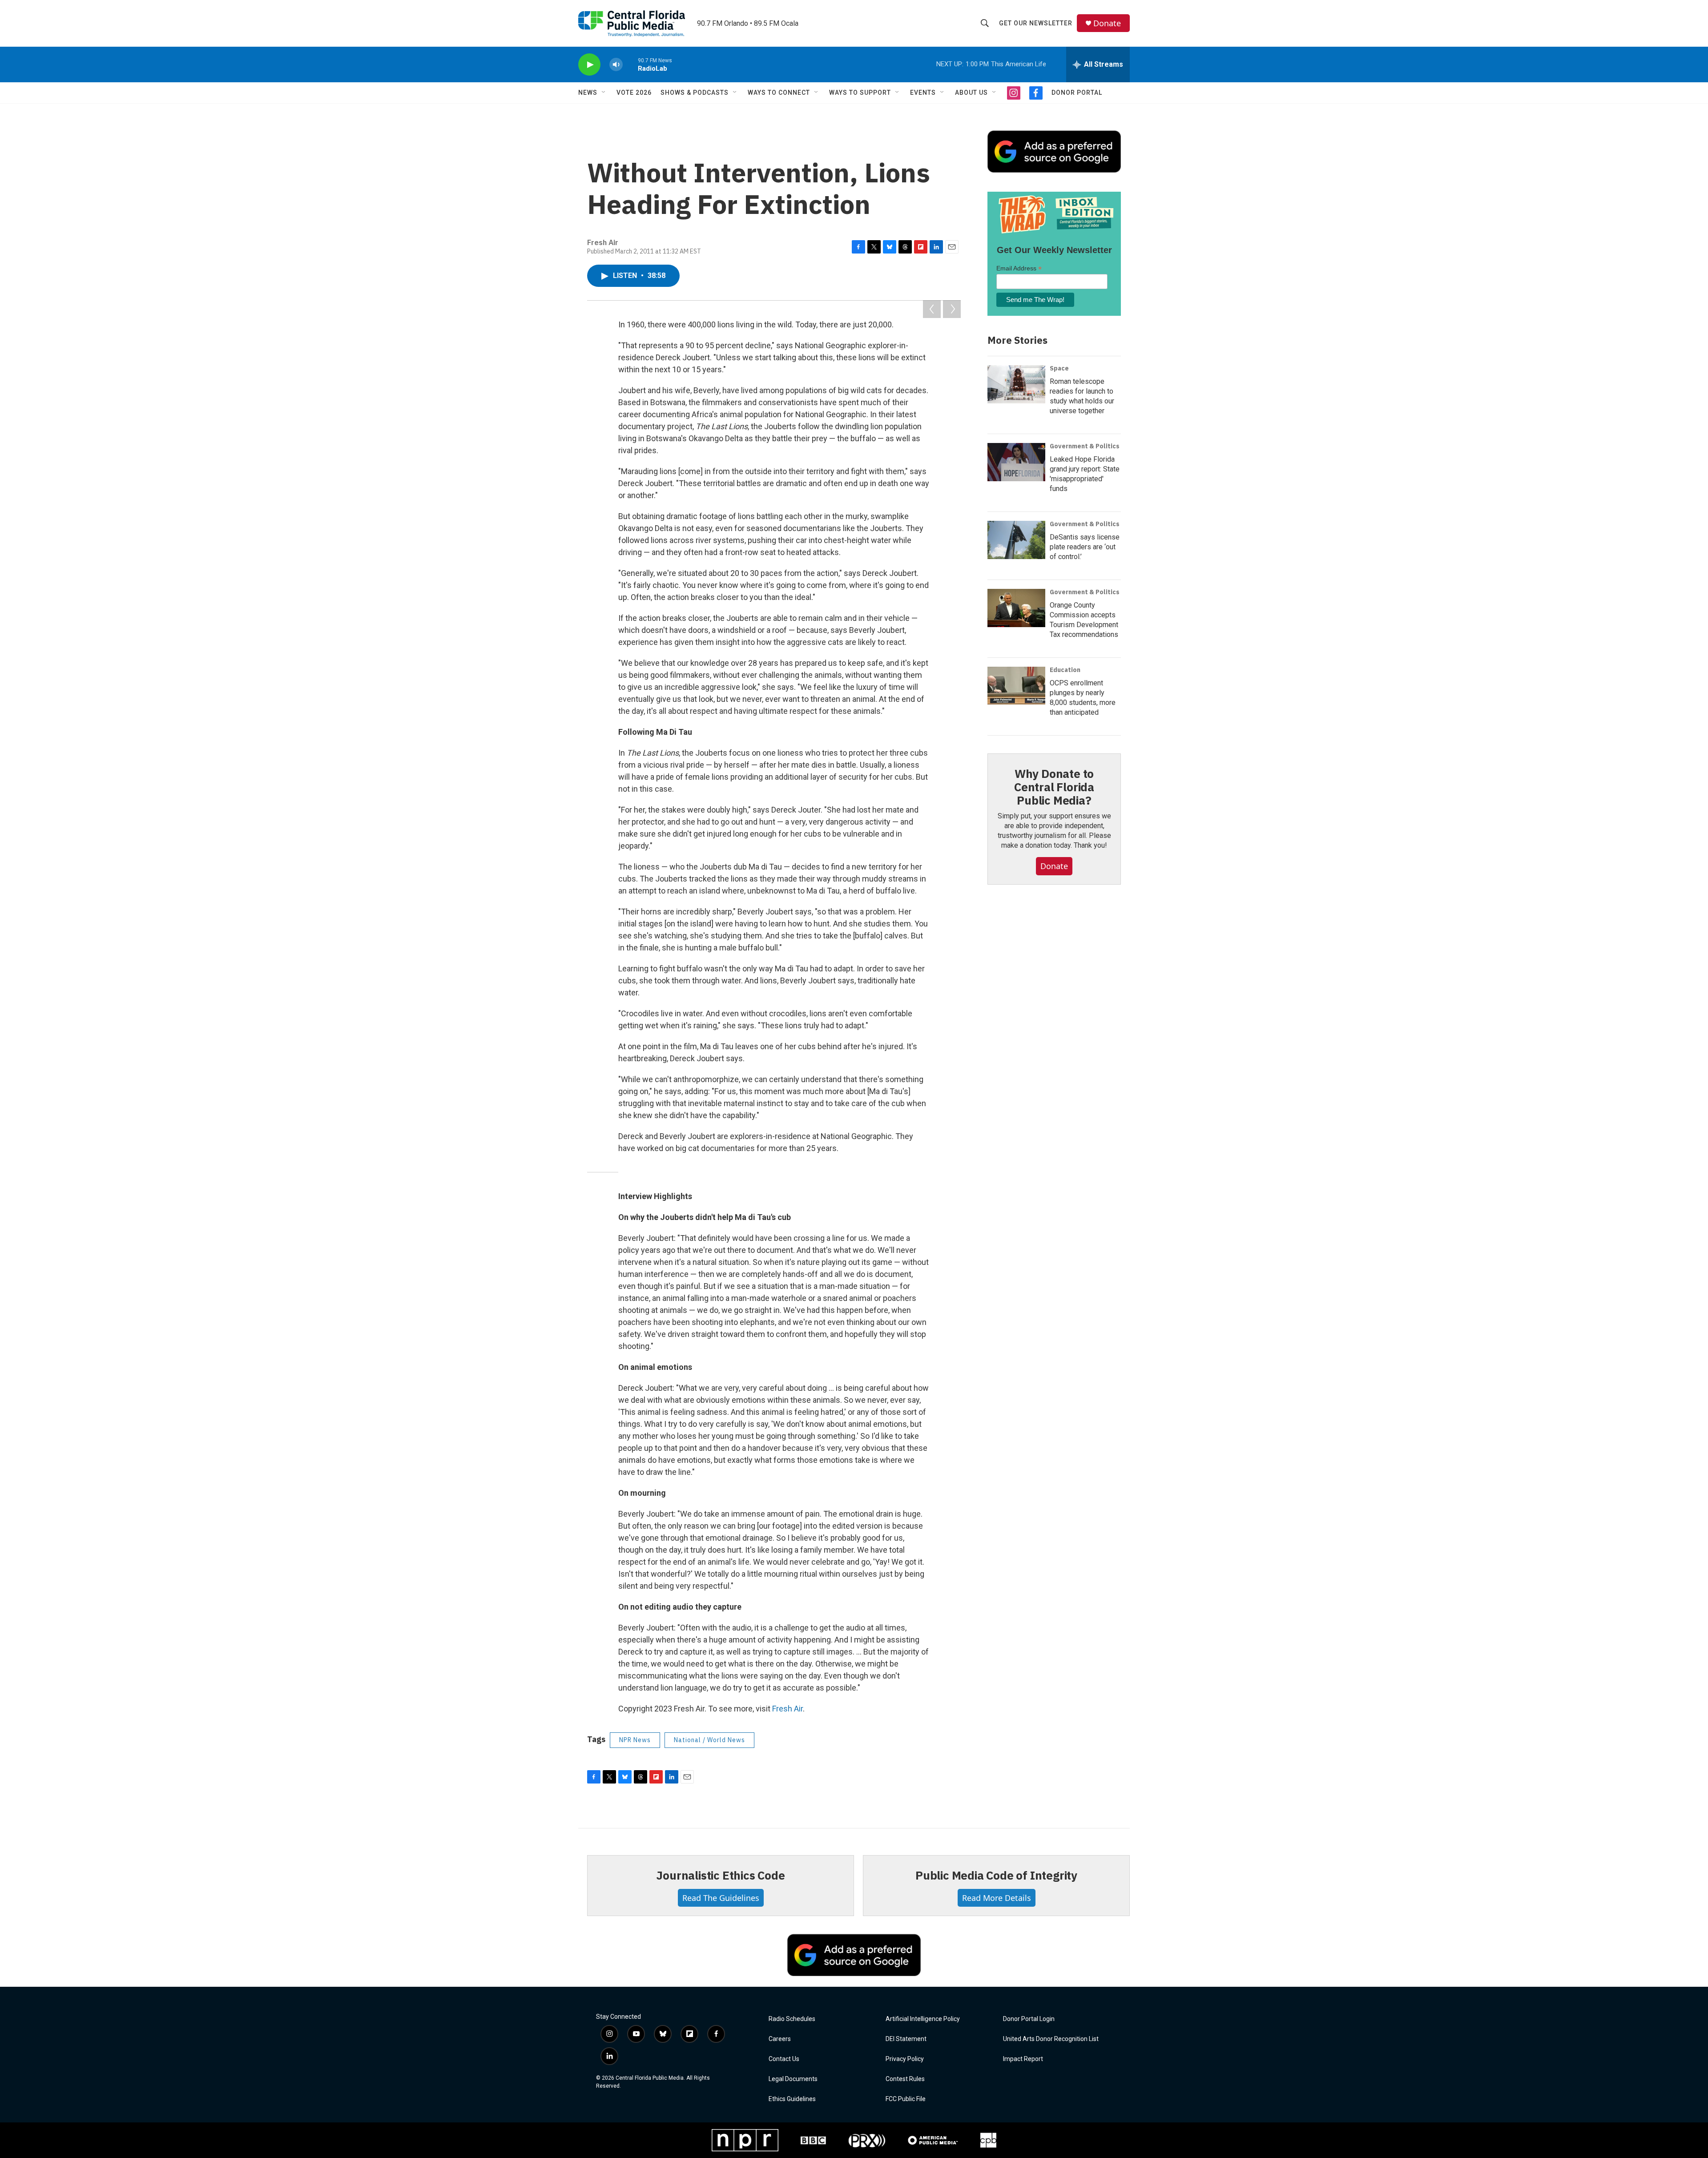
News (588, 93)
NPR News (635, 1740)
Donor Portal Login (1029, 2019)
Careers (780, 2039)
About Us (971, 93)
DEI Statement (906, 2039)
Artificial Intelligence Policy (923, 2019)
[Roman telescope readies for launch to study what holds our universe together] (1016, 384)
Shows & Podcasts (695, 93)
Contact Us (784, 2059)
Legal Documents (793, 2079)
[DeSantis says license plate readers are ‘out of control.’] (1016, 540)
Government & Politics (1085, 446)
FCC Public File (906, 2099)
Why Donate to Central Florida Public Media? (1054, 787)
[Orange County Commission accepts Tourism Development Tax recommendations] (1016, 608)
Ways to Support (860, 93)
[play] (589, 65)
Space (1059, 368)
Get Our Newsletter (1036, 23)
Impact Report (1023, 2059)
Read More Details (997, 1898)
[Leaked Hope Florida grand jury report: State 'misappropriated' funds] (1016, 462)
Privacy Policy (905, 2059)
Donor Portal (1077, 93)
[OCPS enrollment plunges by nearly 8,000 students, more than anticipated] (1016, 686)
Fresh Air (788, 1709)
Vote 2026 (634, 93)
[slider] (630, 64)
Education (1065, 670)
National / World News (709, 1740)
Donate (1107, 23)
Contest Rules (905, 2079)
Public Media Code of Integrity (996, 1875)
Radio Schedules (792, 2019)
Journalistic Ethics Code (720, 1875)
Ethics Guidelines (792, 2099)
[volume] (616, 65)
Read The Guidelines (721, 1898)
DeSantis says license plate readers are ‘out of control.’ (1085, 547)
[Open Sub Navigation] (604, 93)
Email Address (1019, 268)
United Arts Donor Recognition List (1051, 2039)
